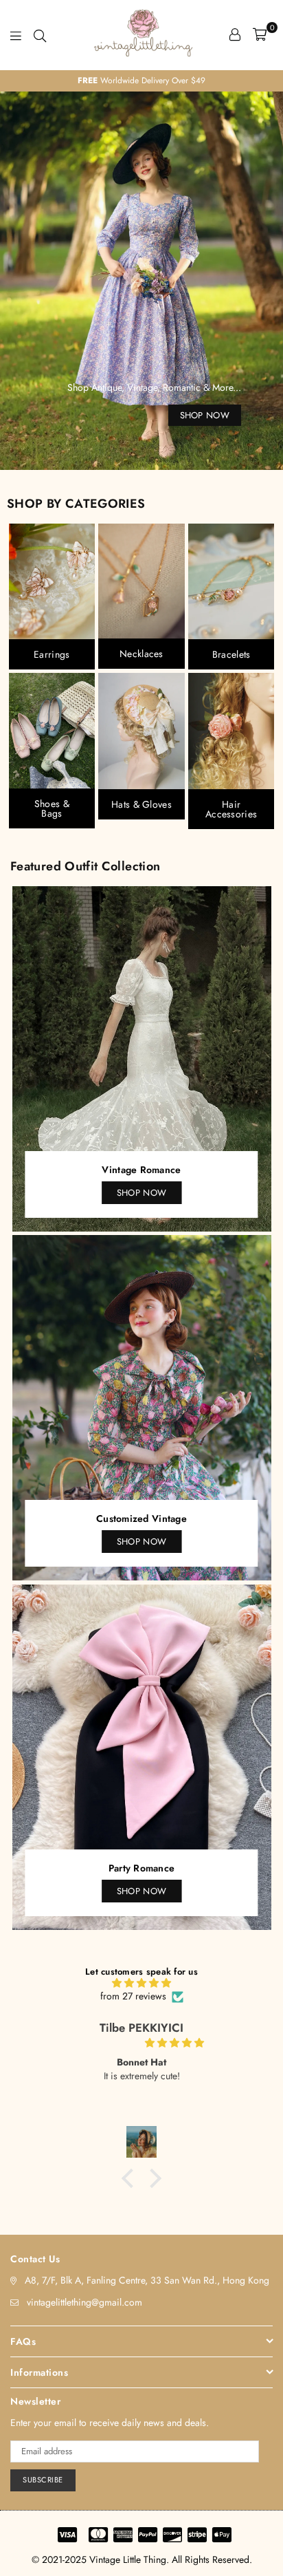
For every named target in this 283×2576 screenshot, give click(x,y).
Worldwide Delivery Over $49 (86, 80)
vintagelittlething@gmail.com (84, 2302)
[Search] (40, 34)
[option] (141, 281)
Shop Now (141, 1193)
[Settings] (235, 34)
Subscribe (43, 2480)
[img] (141, 1983)
